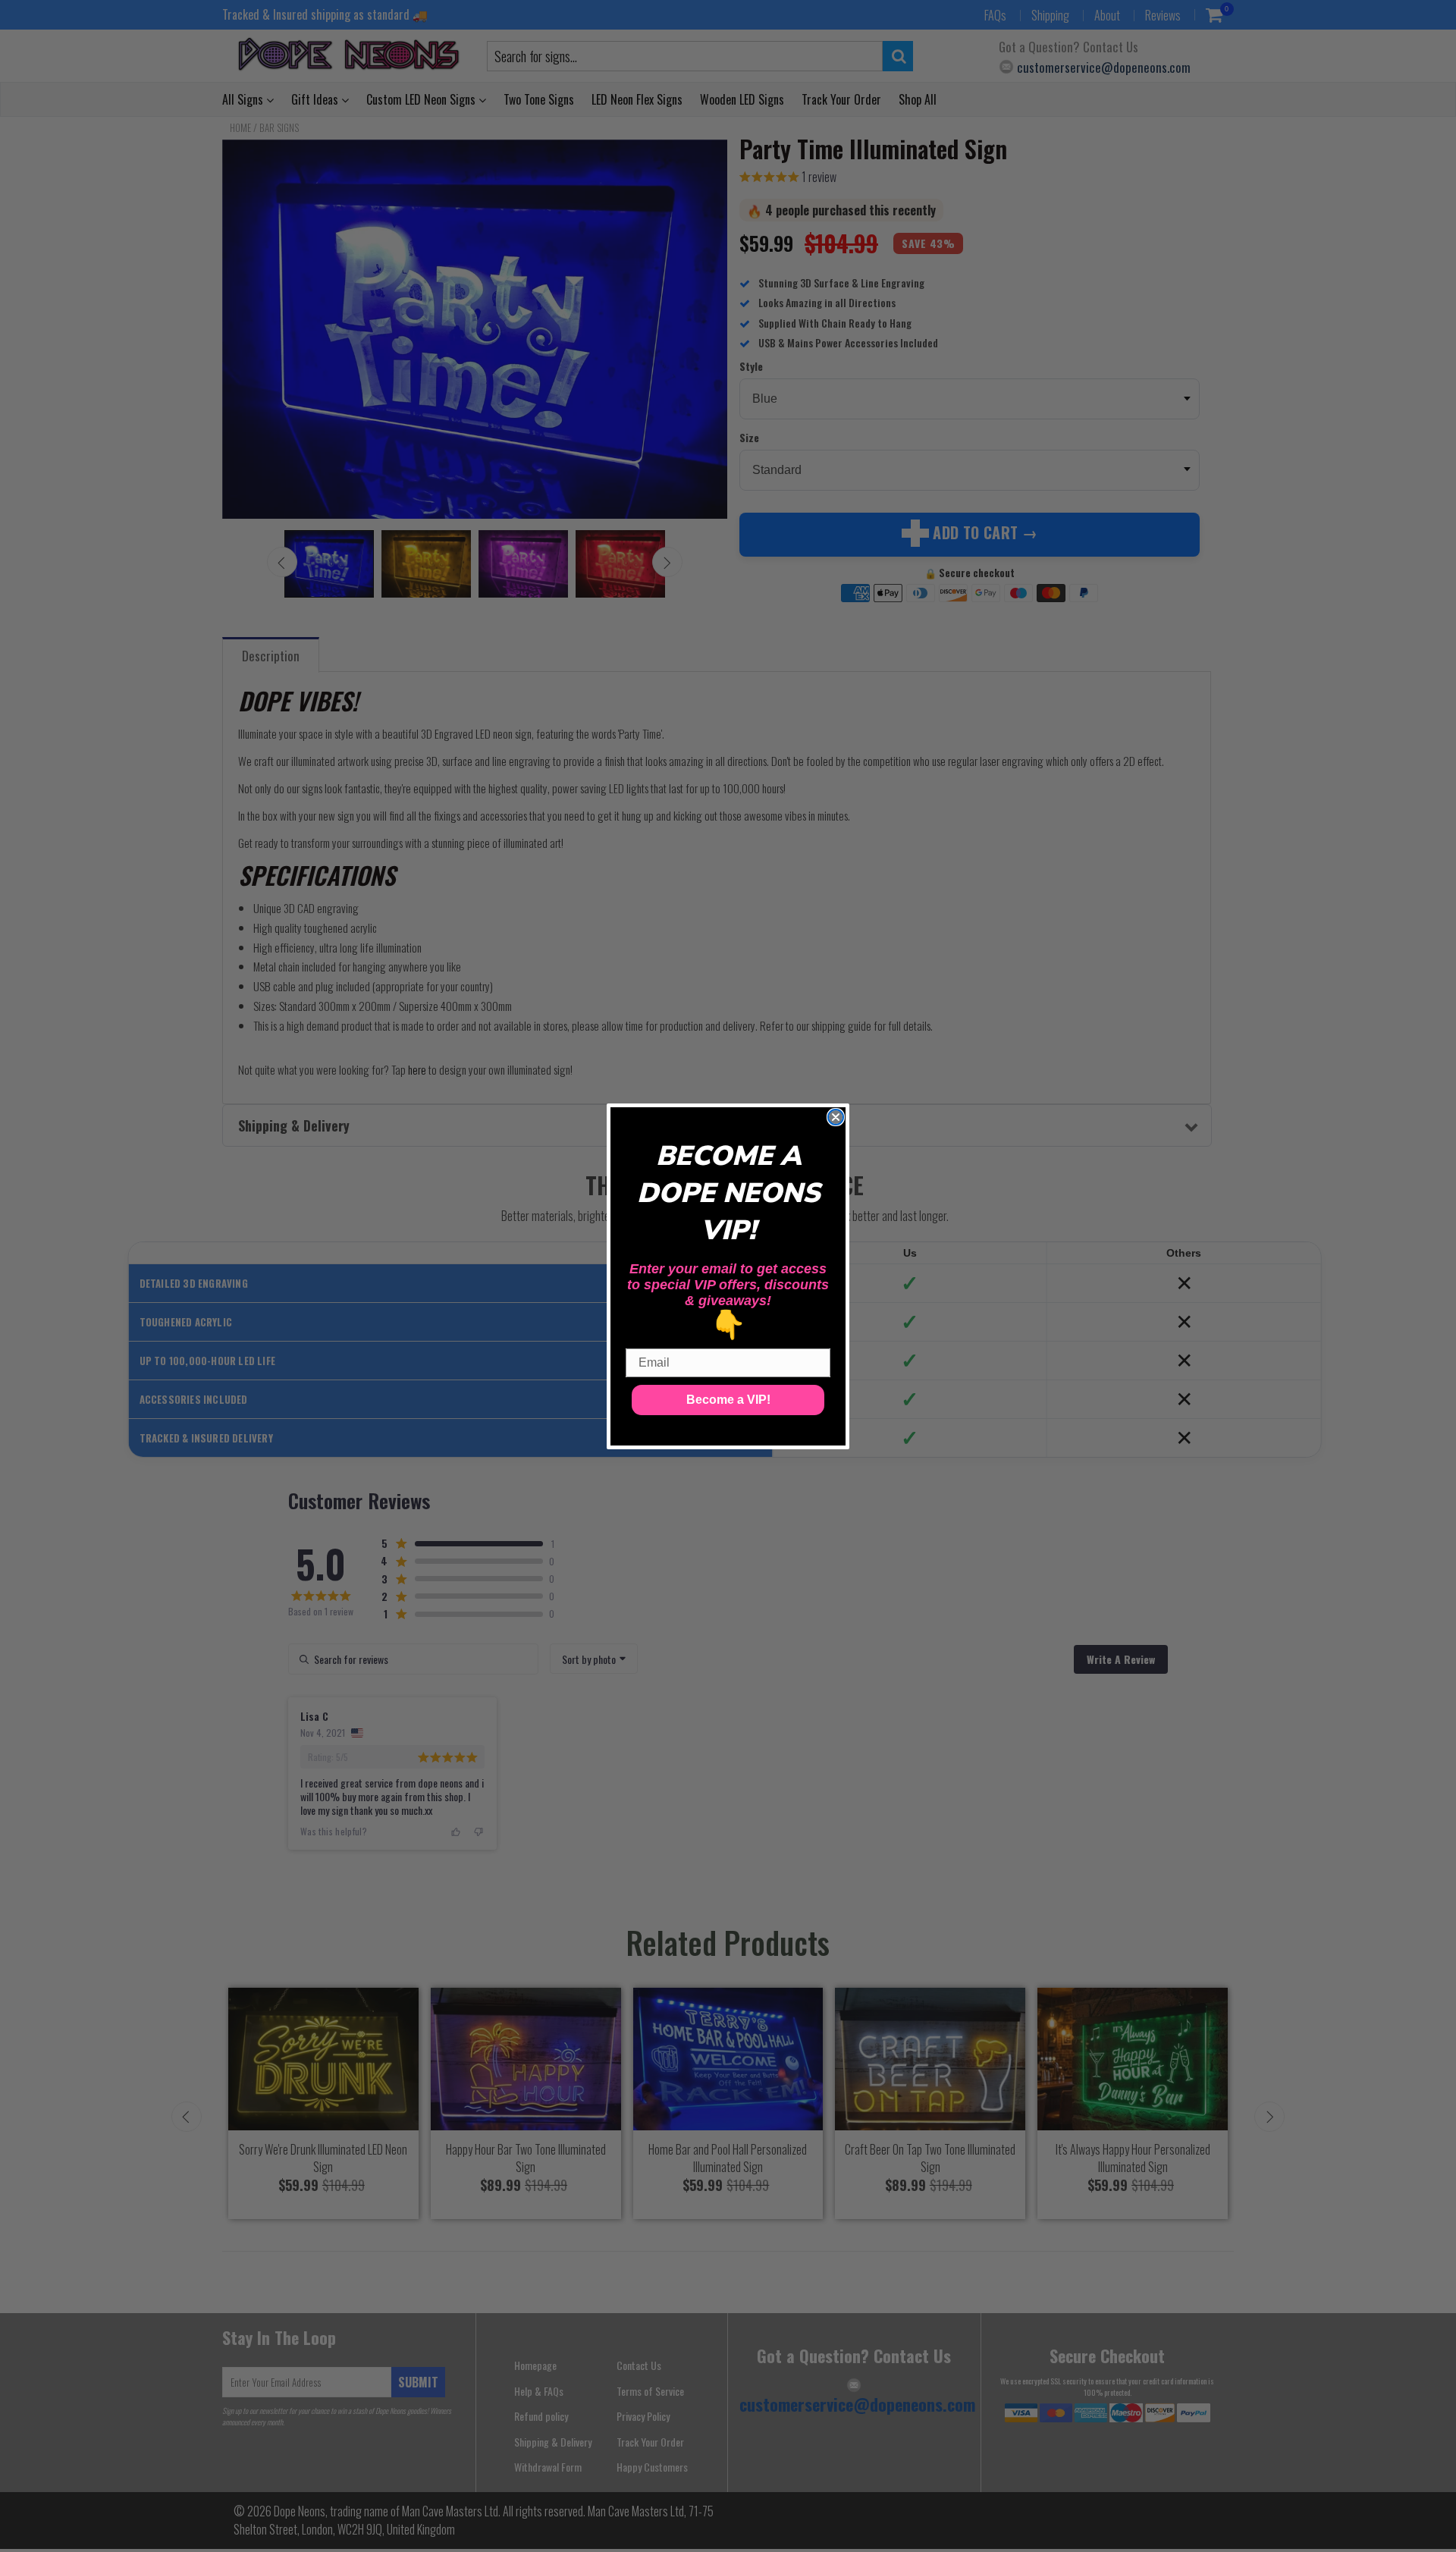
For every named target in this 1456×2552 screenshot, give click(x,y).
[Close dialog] (836, 1117)
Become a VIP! (728, 1400)
